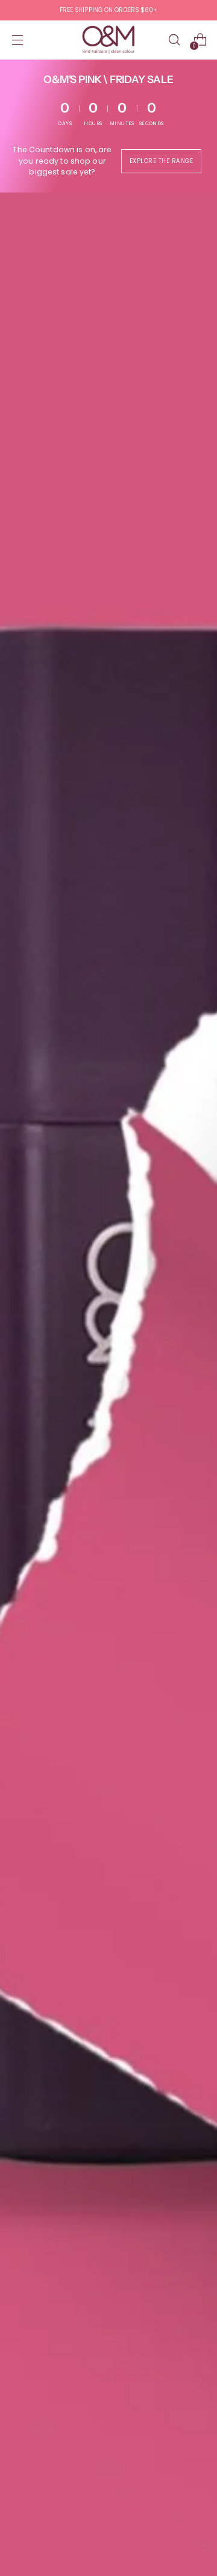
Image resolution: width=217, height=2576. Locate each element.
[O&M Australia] (108, 40)
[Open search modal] (174, 40)
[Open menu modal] (17, 40)
